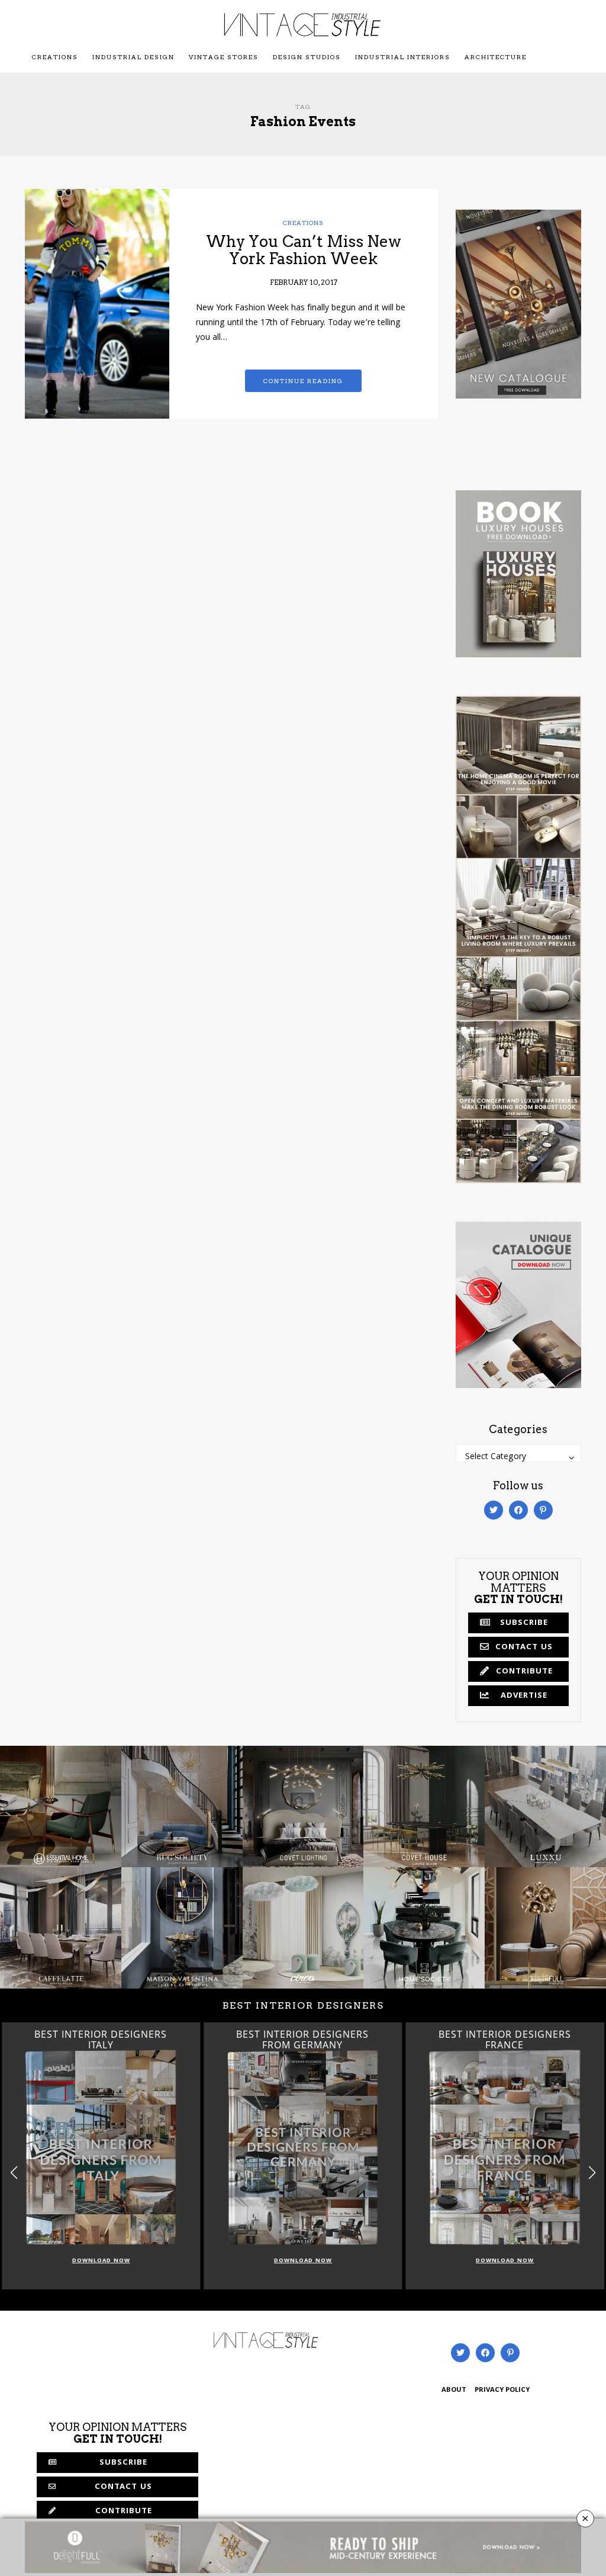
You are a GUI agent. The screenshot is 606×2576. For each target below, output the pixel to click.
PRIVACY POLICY (502, 2390)
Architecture (496, 57)
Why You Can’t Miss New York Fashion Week (304, 250)
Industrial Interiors (403, 57)
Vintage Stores (224, 57)
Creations (55, 57)
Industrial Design (133, 57)
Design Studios (307, 57)
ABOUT (454, 2390)
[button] (592, 2173)
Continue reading (303, 381)
